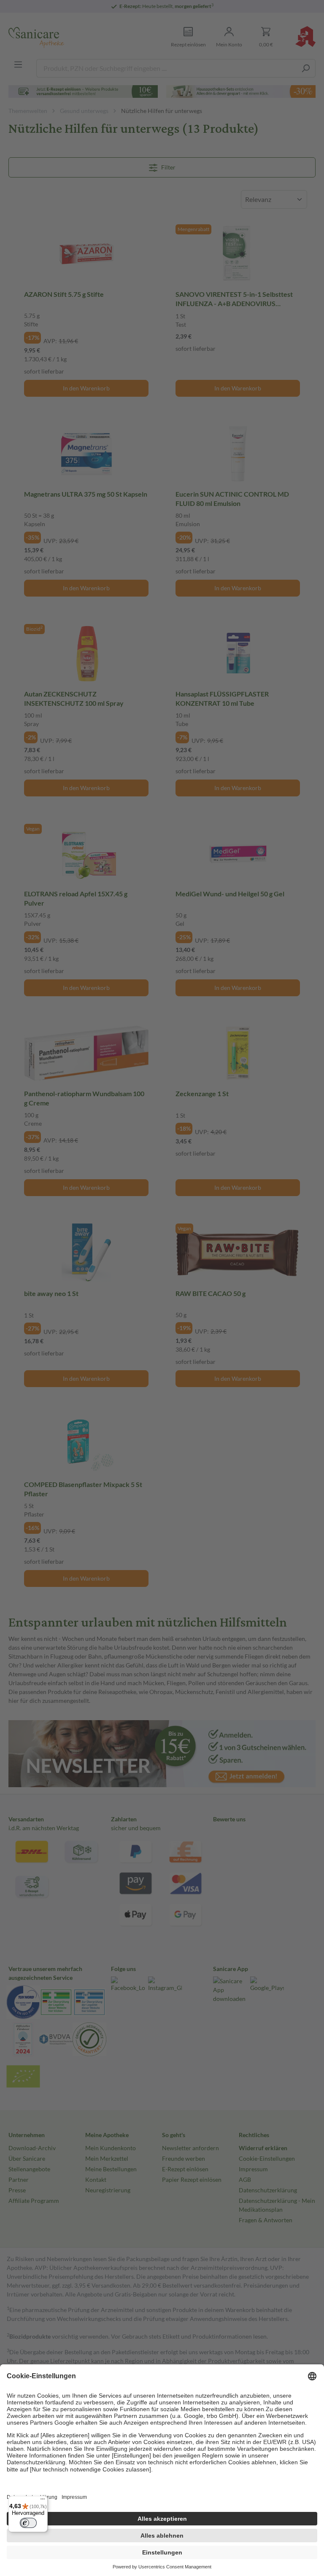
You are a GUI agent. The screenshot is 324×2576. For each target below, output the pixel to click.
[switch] (28, 2523)
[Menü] (43, 2501)
